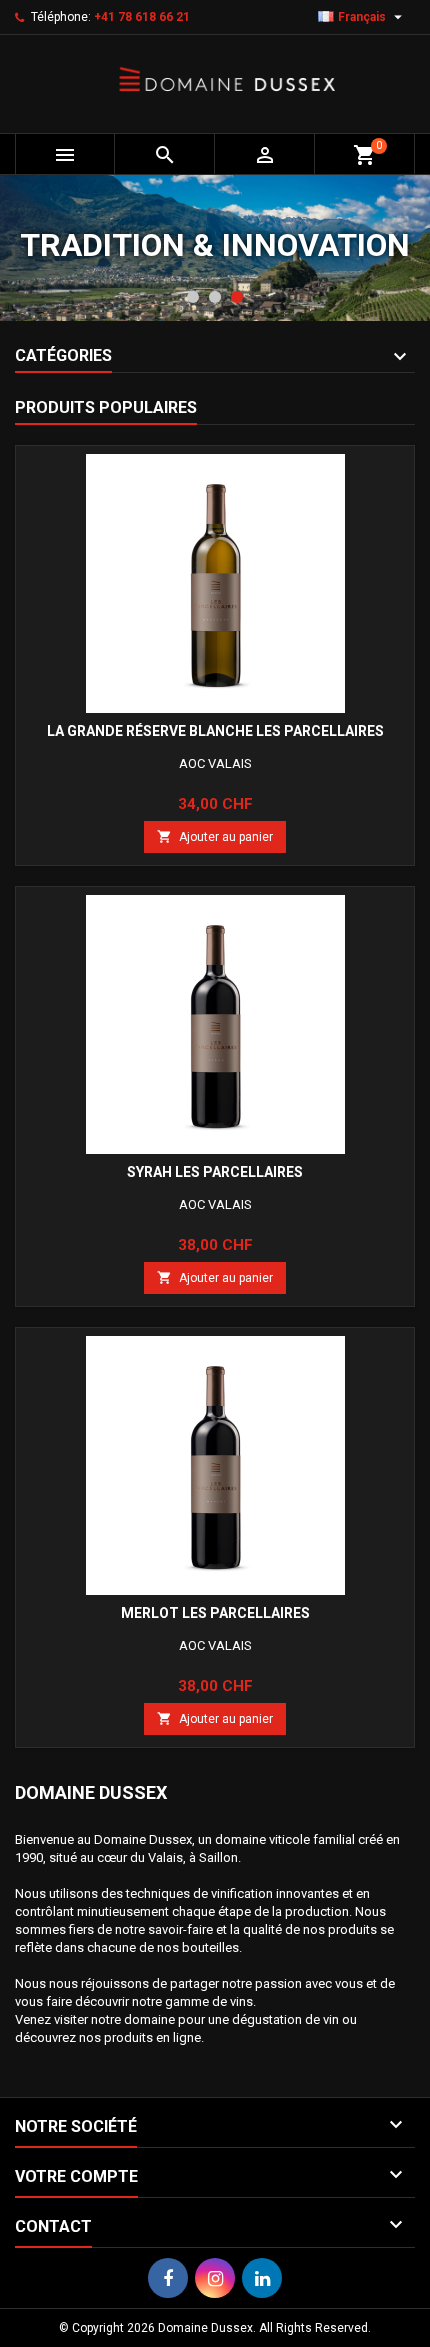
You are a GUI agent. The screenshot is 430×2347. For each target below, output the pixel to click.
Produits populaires (106, 407)
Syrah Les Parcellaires (215, 1172)
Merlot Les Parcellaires (215, 1613)
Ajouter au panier (215, 836)
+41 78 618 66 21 (142, 17)
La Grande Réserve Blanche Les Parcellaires (215, 731)
